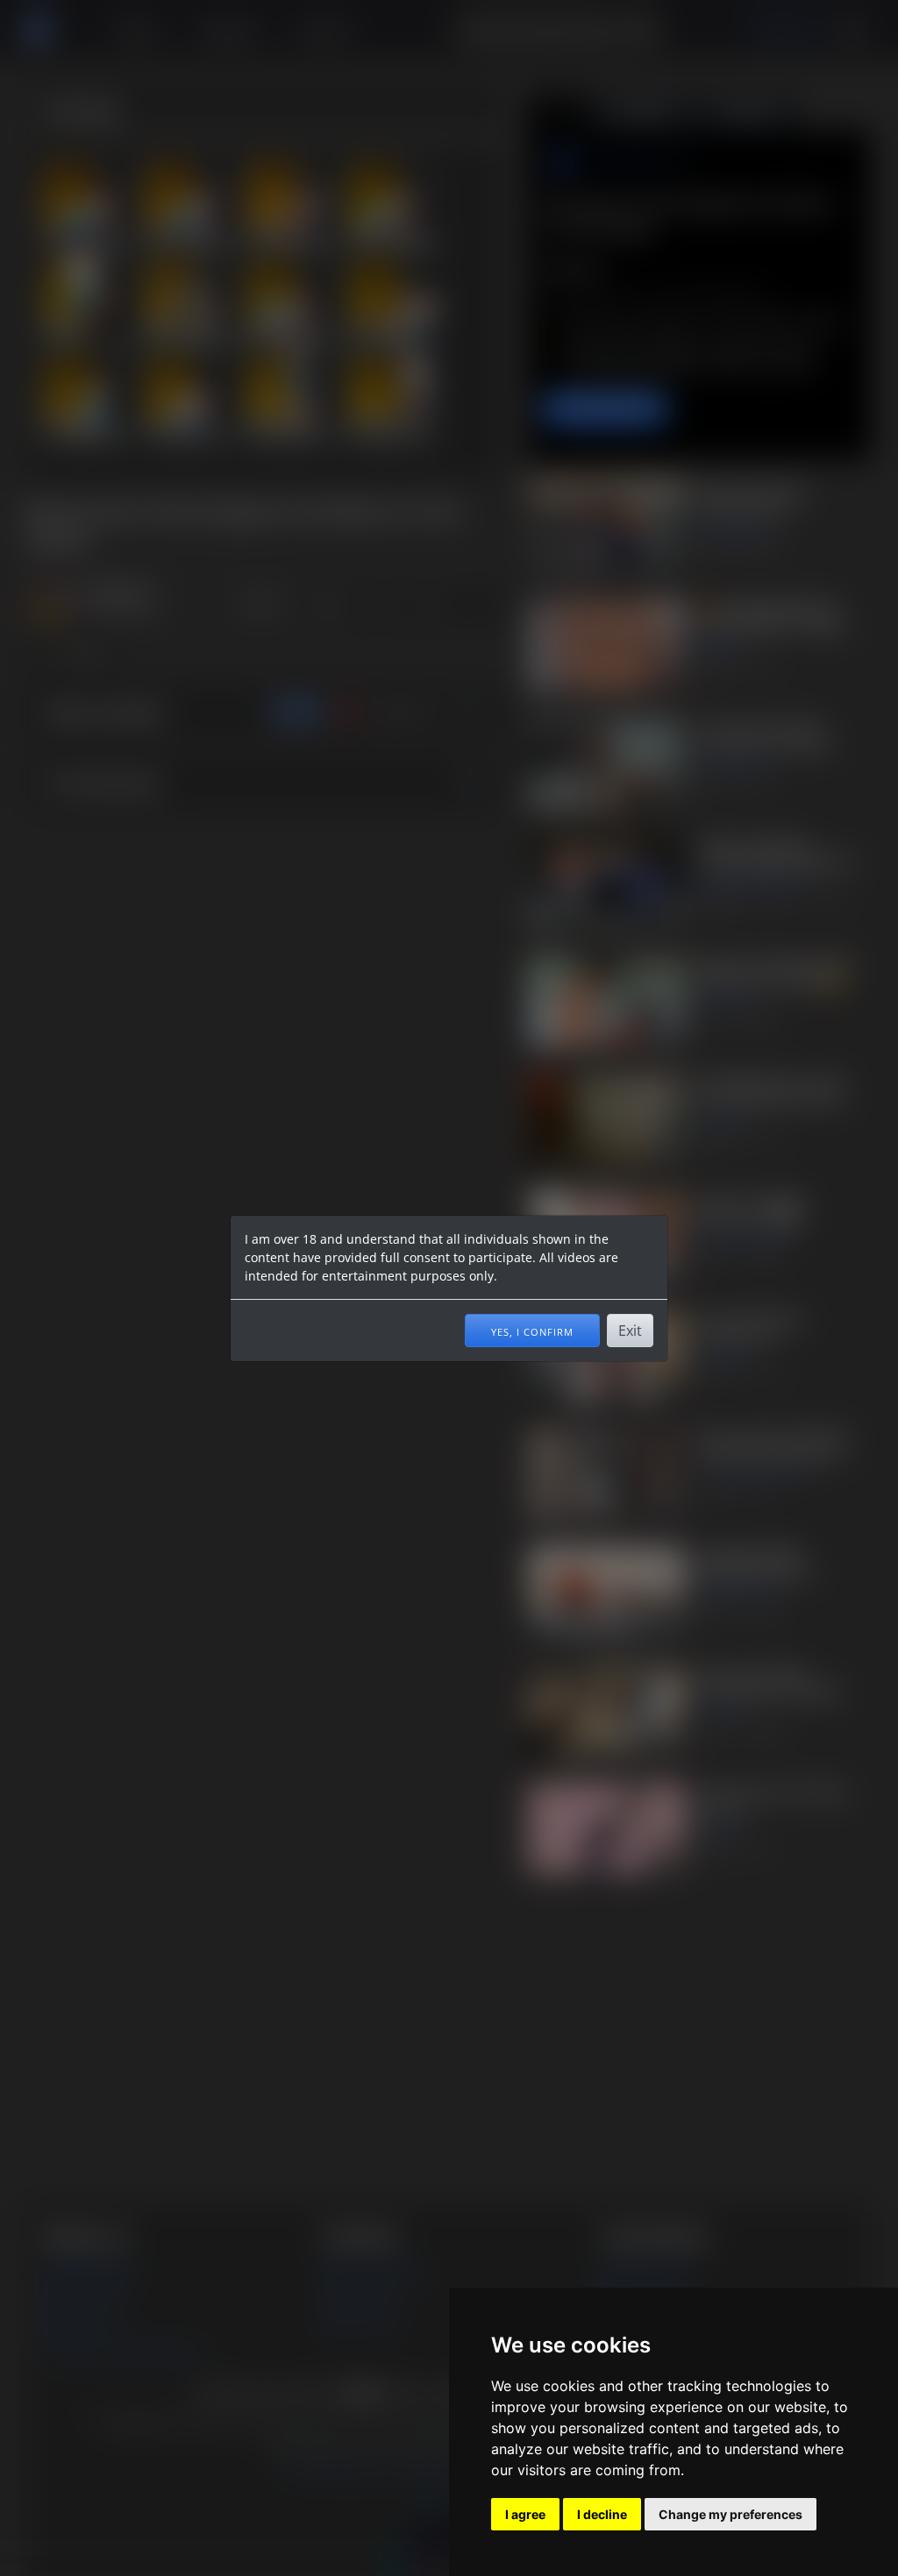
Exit (630, 1331)
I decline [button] (602, 2514)
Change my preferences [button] (731, 2514)
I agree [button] (525, 2514)
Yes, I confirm (532, 1331)
